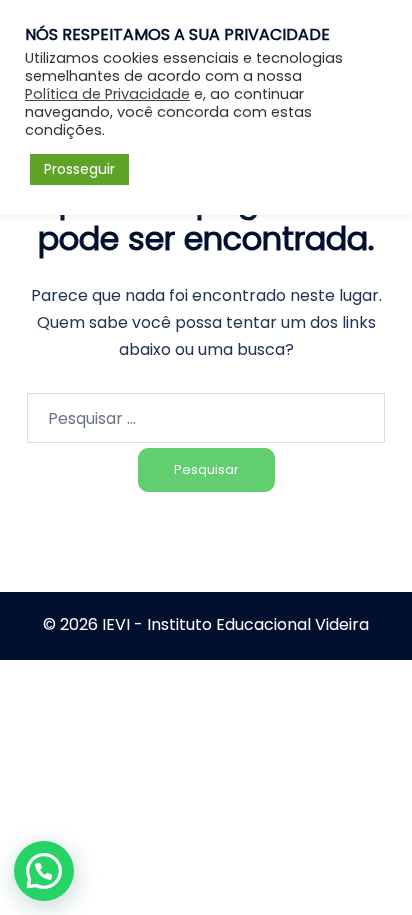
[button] (44, 871)
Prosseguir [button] (79, 169)
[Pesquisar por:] (206, 418)
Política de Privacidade (107, 94)
